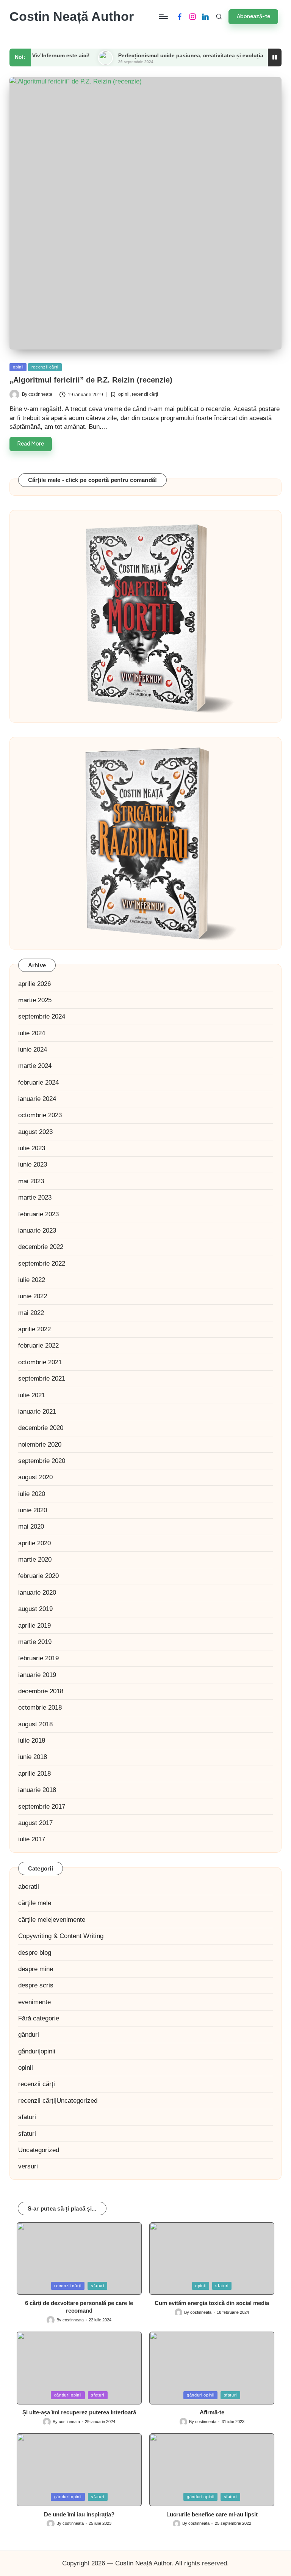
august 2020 (35, 1477)
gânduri (29, 2035)
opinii (18, 367)
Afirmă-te (212, 2412)
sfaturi (27, 2117)
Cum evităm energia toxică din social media (212, 2303)
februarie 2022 (38, 1345)
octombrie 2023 (40, 1115)
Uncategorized (39, 2150)
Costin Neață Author (72, 17)
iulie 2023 (32, 1148)
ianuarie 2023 (37, 1231)
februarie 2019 (38, 1658)
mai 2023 (31, 1181)
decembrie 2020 (41, 1428)
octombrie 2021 (40, 1362)
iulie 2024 (32, 1033)
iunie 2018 (33, 1757)
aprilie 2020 (34, 1543)
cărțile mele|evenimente (52, 1920)
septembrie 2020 (42, 1461)
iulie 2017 (32, 1839)
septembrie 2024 (42, 1016)
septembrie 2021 (42, 1379)
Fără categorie (39, 2018)
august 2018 (35, 1724)
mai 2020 (31, 1527)
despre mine (36, 1969)
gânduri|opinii (37, 2051)
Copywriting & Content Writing (61, 1936)
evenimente (34, 2002)
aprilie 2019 (34, 1626)
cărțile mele (35, 1903)
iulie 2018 (32, 1741)
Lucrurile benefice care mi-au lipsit (212, 2514)
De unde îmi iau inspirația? (79, 2514)
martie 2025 (35, 1000)
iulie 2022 (32, 1280)
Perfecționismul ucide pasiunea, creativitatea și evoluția (159, 56)
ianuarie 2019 (37, 1675)
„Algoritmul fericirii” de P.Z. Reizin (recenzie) (91, 380)
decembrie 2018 (41, 1691)
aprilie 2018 (34, 1774)
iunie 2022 (33, 1296)
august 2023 (35, 1132)
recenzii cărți (45, 367)
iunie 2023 (33, 1164)
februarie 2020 (38, 1576)
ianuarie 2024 (37, 1099)
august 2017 (35, 1823)
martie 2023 (35, 1197)
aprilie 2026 (34, 984)
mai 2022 (31, 1313)
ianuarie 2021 (37, 1412)
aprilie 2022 (34, 1329)
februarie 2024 (38, 1083)
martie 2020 (35, 1560)
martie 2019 (35, 1642)
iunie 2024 (33, 1049)
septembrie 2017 (42, 1807)
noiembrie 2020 (40, 1445)
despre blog (35, 1953)
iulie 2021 (32, 1395)
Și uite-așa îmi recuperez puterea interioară (79, 2412)
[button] (253, 17)
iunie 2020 (33, 1510)
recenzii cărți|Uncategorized (58, 2101)
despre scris (36, 1985)
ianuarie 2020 (37, 1593)
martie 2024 (35, 1066)
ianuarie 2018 (37, 1790)
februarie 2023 (38, 1214)
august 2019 (35, 1609)
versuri (28, 2166)
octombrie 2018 (40, 1708)
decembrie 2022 (41, 1247)
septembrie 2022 (42, 1264)
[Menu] (163, 17)
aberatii (29, 1887)
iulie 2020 (32, 1494)
